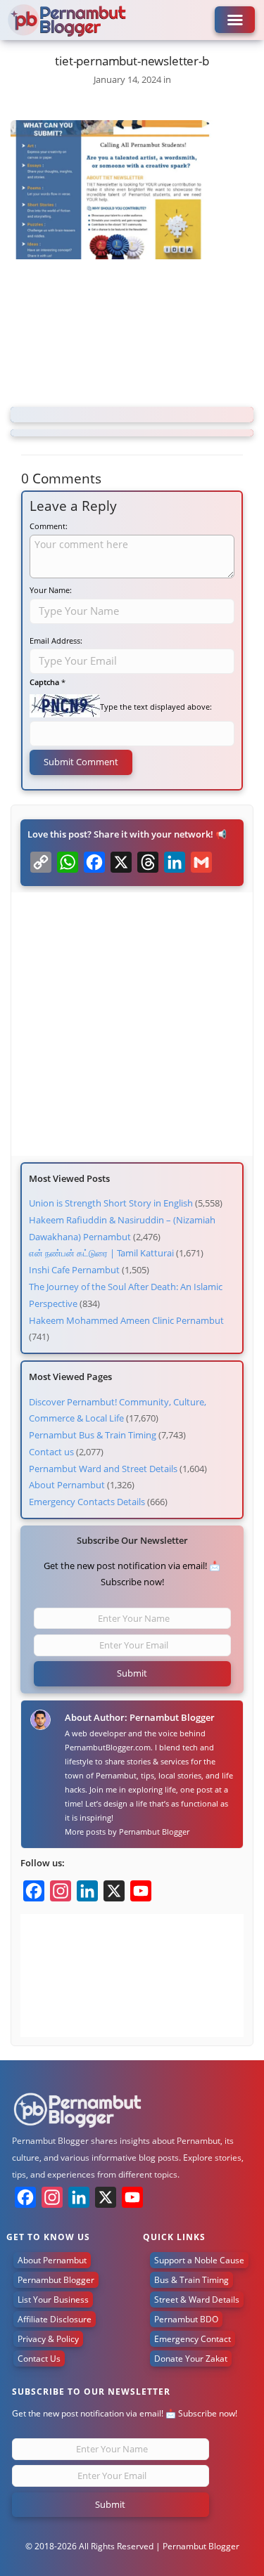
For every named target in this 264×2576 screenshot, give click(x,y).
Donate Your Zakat (191, 2359)
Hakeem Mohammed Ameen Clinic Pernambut (126, 1320)
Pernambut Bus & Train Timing (93, 1435)
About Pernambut (67, 1485)
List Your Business (53, 2299)
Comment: (49, 526)
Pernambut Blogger (154, 1832)
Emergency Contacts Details (87, 1502)
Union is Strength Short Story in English (111, 1203)
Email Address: (56, 640)
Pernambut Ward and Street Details (103, 1469)
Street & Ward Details (197, 2299)
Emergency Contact (193, 2339)
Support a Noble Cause (199, 2260)
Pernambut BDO (186, 2319)
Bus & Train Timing (191, 2280)
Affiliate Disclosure (55, 2319)
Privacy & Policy (48, 2339)
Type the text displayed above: (156, 707)
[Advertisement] (132, 335)
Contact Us (39, 2359)
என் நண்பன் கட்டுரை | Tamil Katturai (101, 1253)
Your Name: (51, 590)
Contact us (51, 1452)
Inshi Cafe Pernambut (74, 1270)
